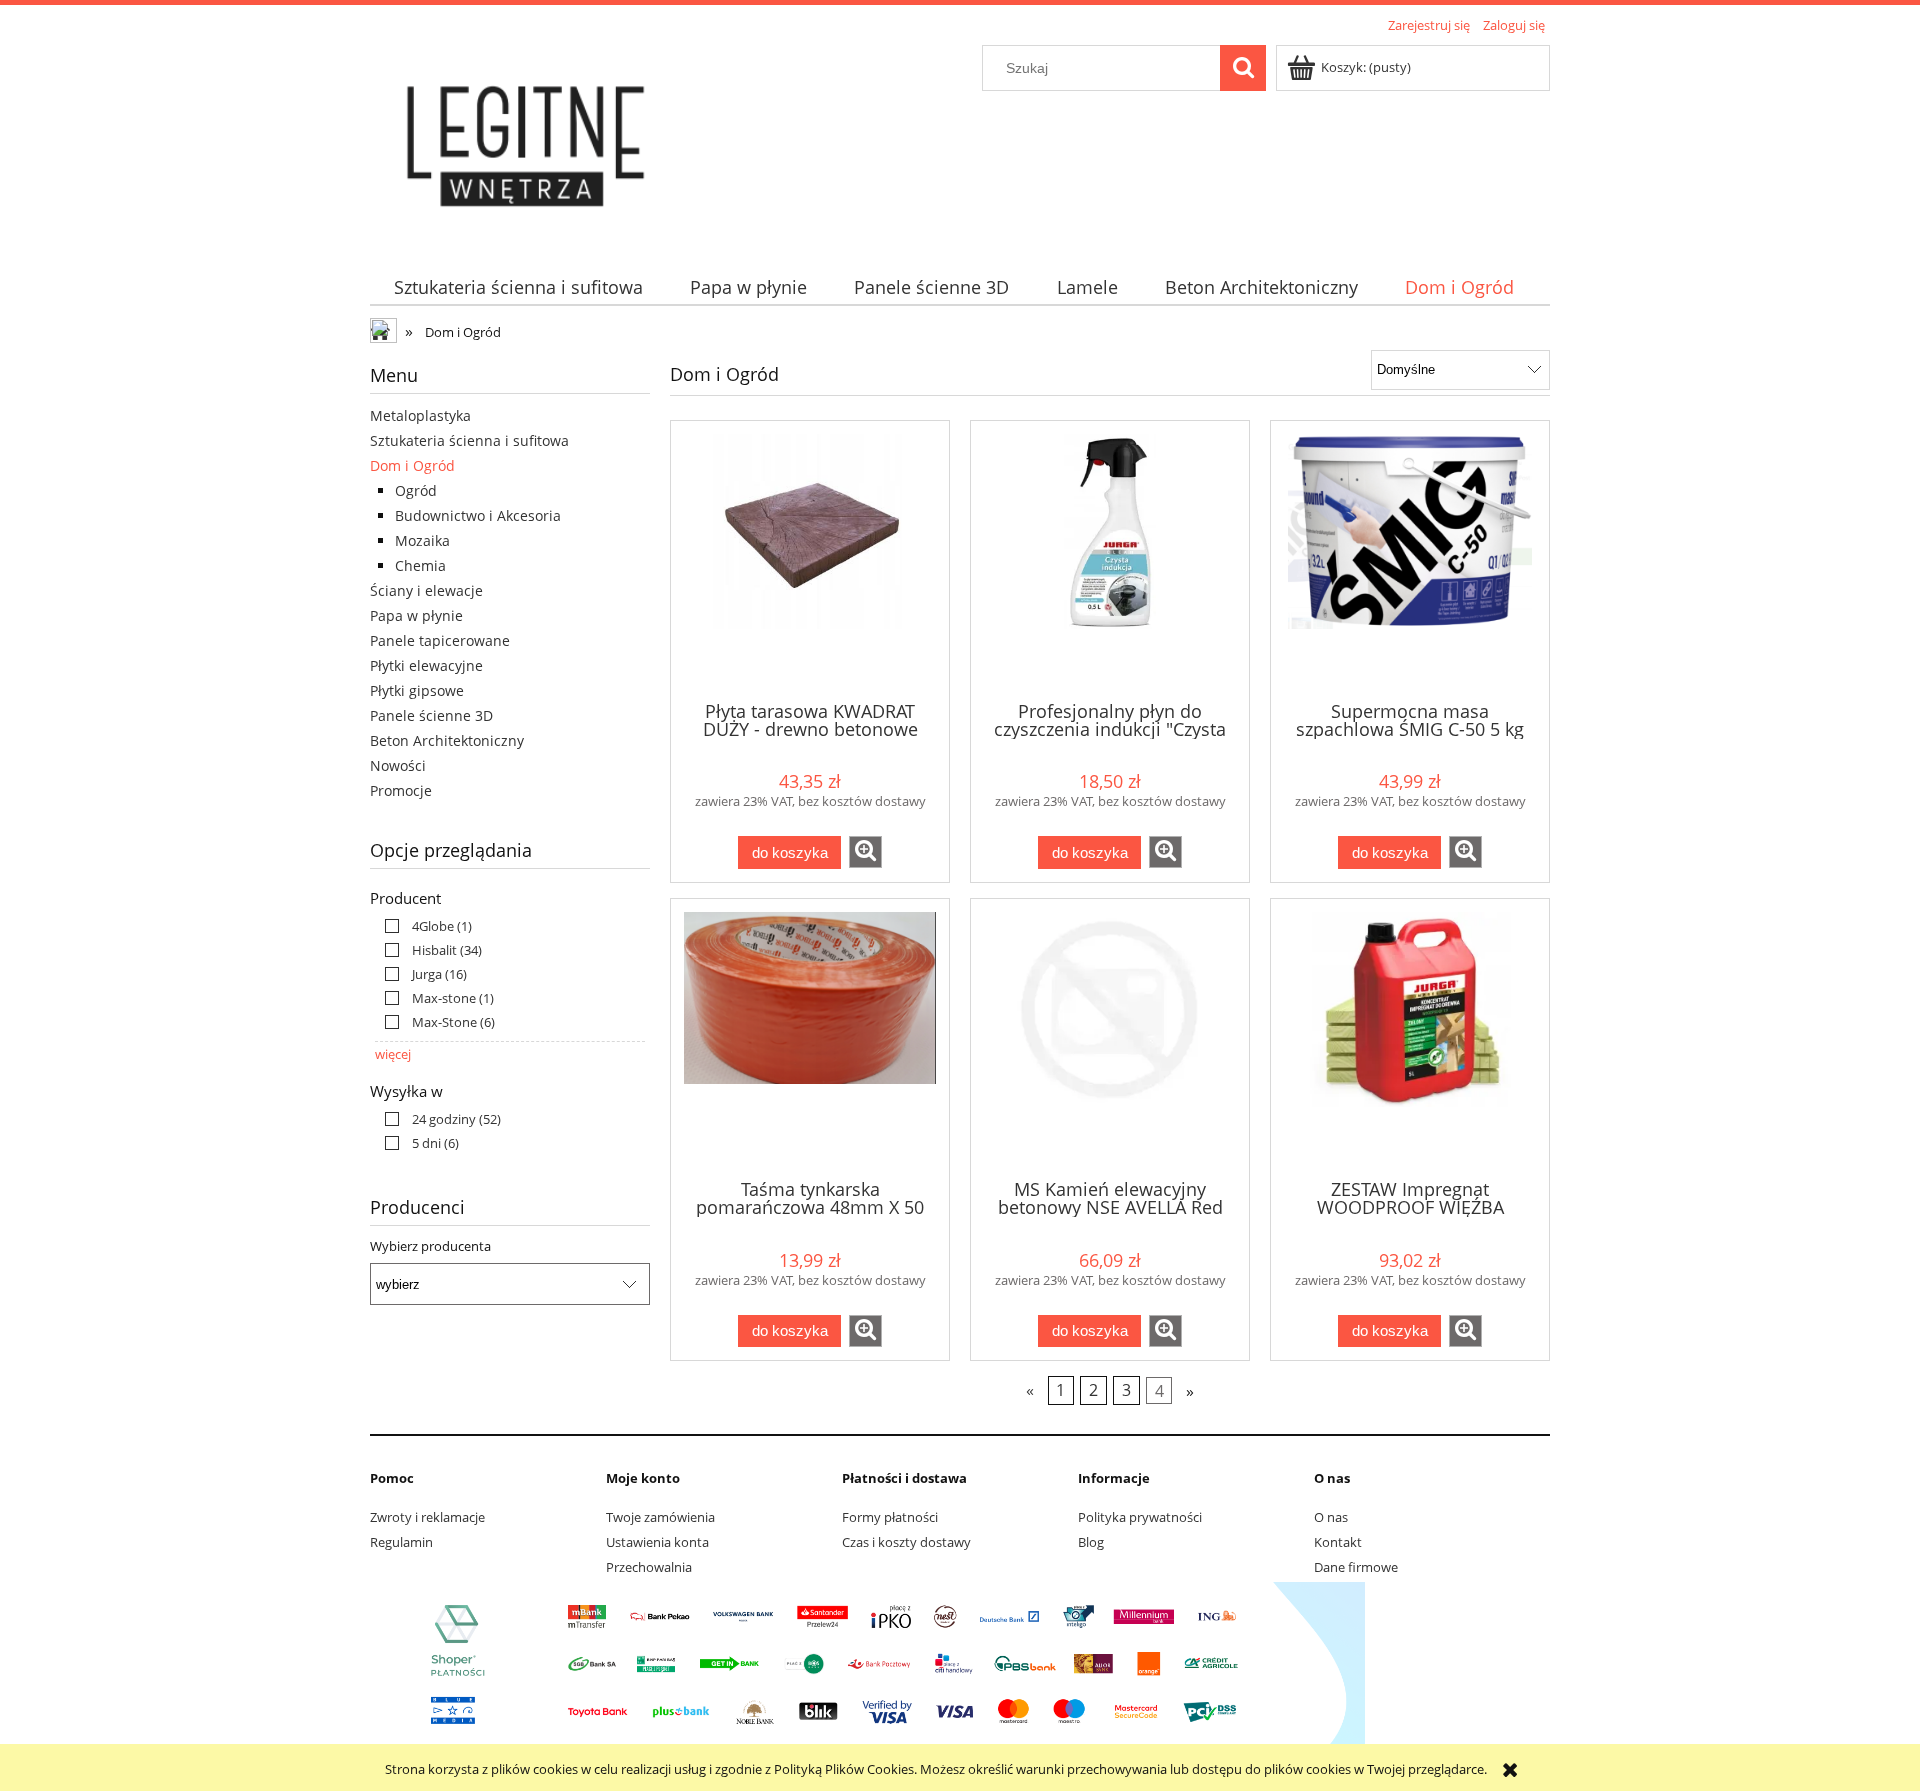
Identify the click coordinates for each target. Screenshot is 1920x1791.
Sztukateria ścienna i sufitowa (469, 440)
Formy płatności (890, 1517)
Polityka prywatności (1140, 1517)
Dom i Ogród (412, 465)
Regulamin (401, 1542)
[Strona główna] (528, 142)
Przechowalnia (649, 1567)
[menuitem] (518, 287)
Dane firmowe (1356, 1567)
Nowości (398, 765)
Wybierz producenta (430, 1246)
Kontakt (1338, 1542)
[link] (423, 926)
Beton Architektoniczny (447, 740)
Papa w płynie (416, 615)
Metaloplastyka (420, 415)
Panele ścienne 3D (431, 715)
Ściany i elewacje (426, 590)
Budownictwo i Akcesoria (478, 515)
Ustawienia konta (657, 1542)
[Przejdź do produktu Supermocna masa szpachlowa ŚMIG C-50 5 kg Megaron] (1410, 559)
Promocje (401, 790)
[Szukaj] (1243, 68)
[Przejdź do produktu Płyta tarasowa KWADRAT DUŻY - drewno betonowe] (810, 559)
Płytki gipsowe (417, 690)
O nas (1331, 1517)
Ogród (416, 490)
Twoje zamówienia (660, 1517)
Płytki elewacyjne (426, 665)
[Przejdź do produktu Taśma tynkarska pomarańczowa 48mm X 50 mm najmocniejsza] (810, 1037)
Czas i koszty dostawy (906, 1542)
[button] (865, 852)
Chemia (420, 565)
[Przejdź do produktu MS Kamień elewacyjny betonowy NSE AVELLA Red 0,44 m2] (1110, 1037)
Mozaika (422, 540)
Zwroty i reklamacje (427, 1517)
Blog (1091, 1542)
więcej (393, 1054)
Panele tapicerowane (440, 640)
